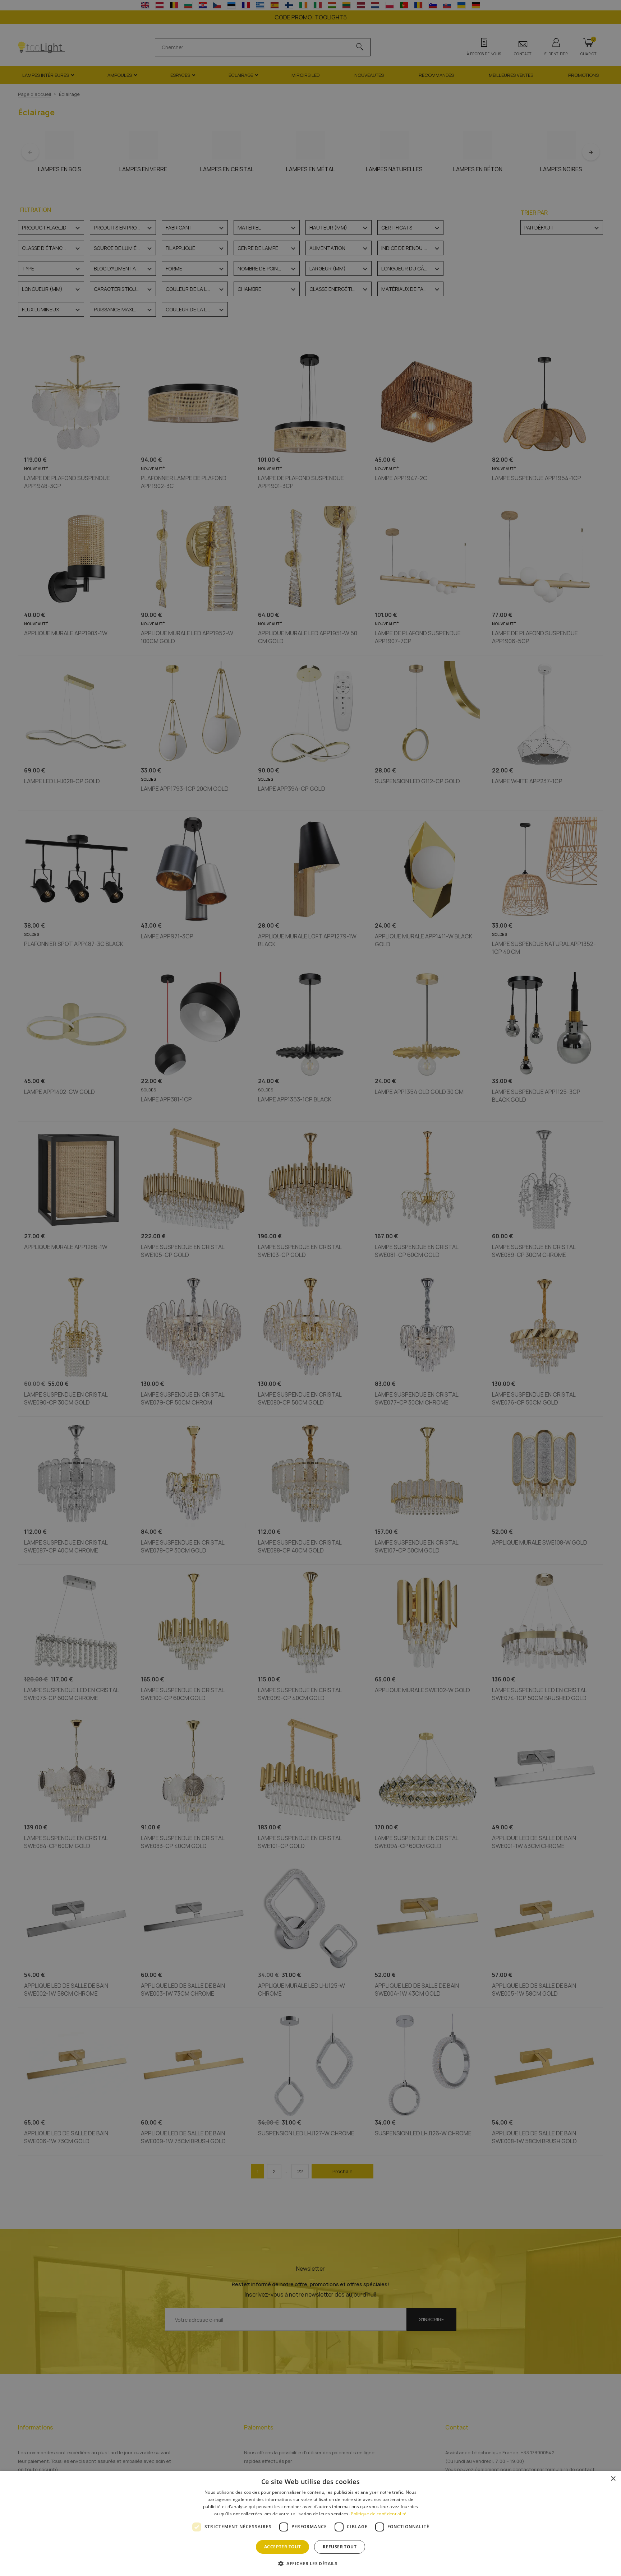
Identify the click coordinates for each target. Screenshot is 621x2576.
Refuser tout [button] (340, 2547)
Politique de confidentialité (379, 2514)
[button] (310, 2563)
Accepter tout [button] (282, 2547)
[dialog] (310, 2524)
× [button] (613, 2479)
